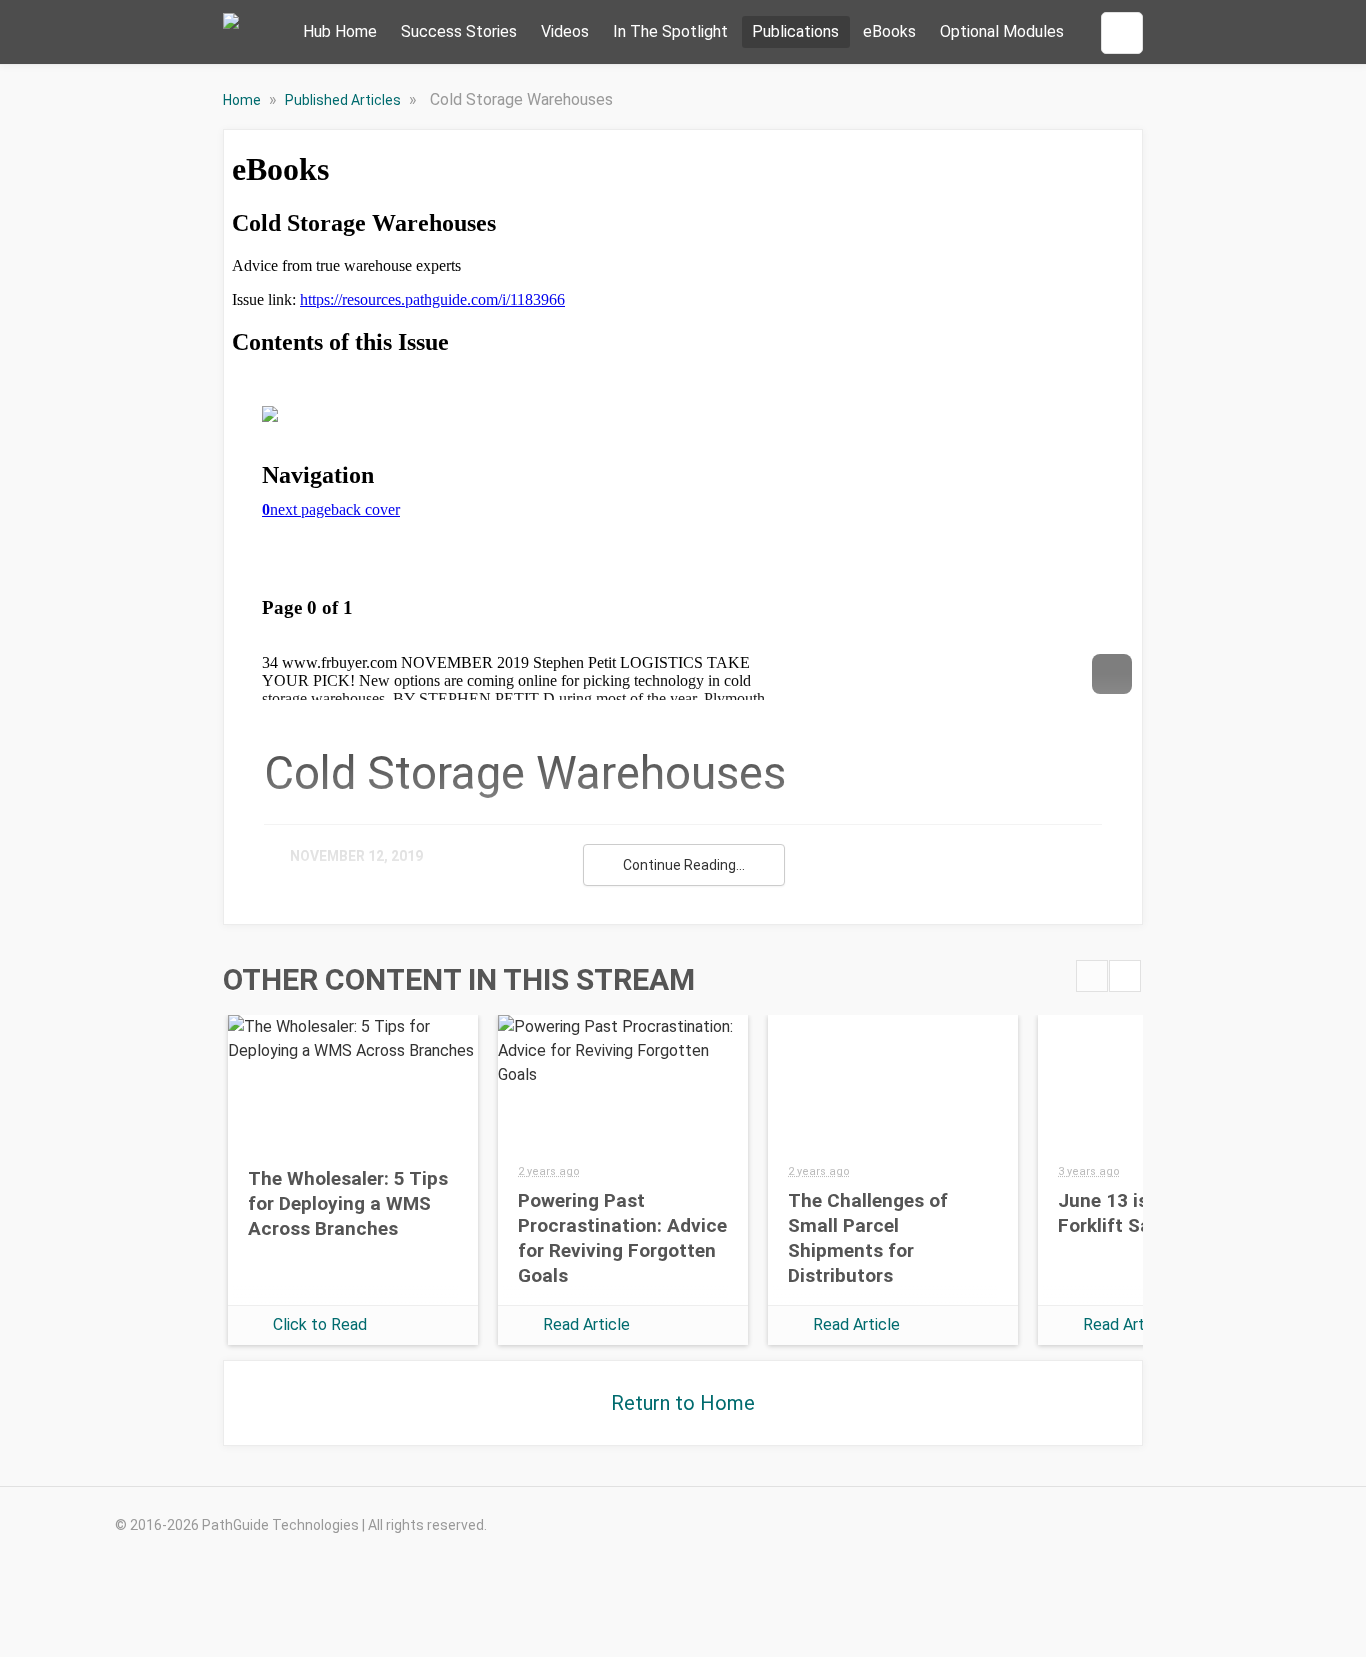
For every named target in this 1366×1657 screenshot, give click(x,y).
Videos (565, 31)
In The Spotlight (670, 31)
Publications (795, 31)
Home (243, 100)
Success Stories (459, 31)
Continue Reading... (684, 865)
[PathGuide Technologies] (231, 33)
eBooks (889, 31)
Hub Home (340, 31)
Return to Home (683, 1403)
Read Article (586, 1324)
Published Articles (344, 100)
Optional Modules (1002, 31)
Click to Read (320, 1324)
